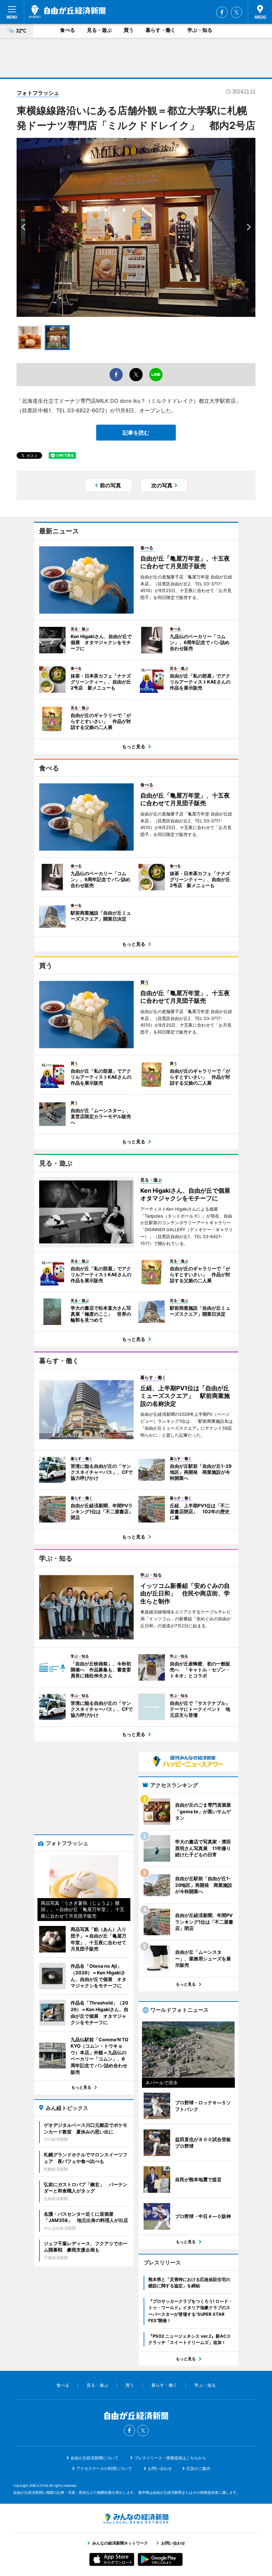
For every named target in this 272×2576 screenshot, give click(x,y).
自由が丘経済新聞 (67, 12)
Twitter (237, 12)
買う (129, 30)
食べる (68, 30)
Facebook (222, 12)
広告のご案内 (198, 2468)
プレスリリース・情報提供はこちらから (170, 2458)
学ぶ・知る (200, 30)
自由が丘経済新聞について (95, 2458)
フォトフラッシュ (38, 93)
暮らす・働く (161, 30)
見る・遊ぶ (99, 30)
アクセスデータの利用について (104, 2468)
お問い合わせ (160, 2468)
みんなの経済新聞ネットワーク (136, 2519)
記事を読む (136, 433)
